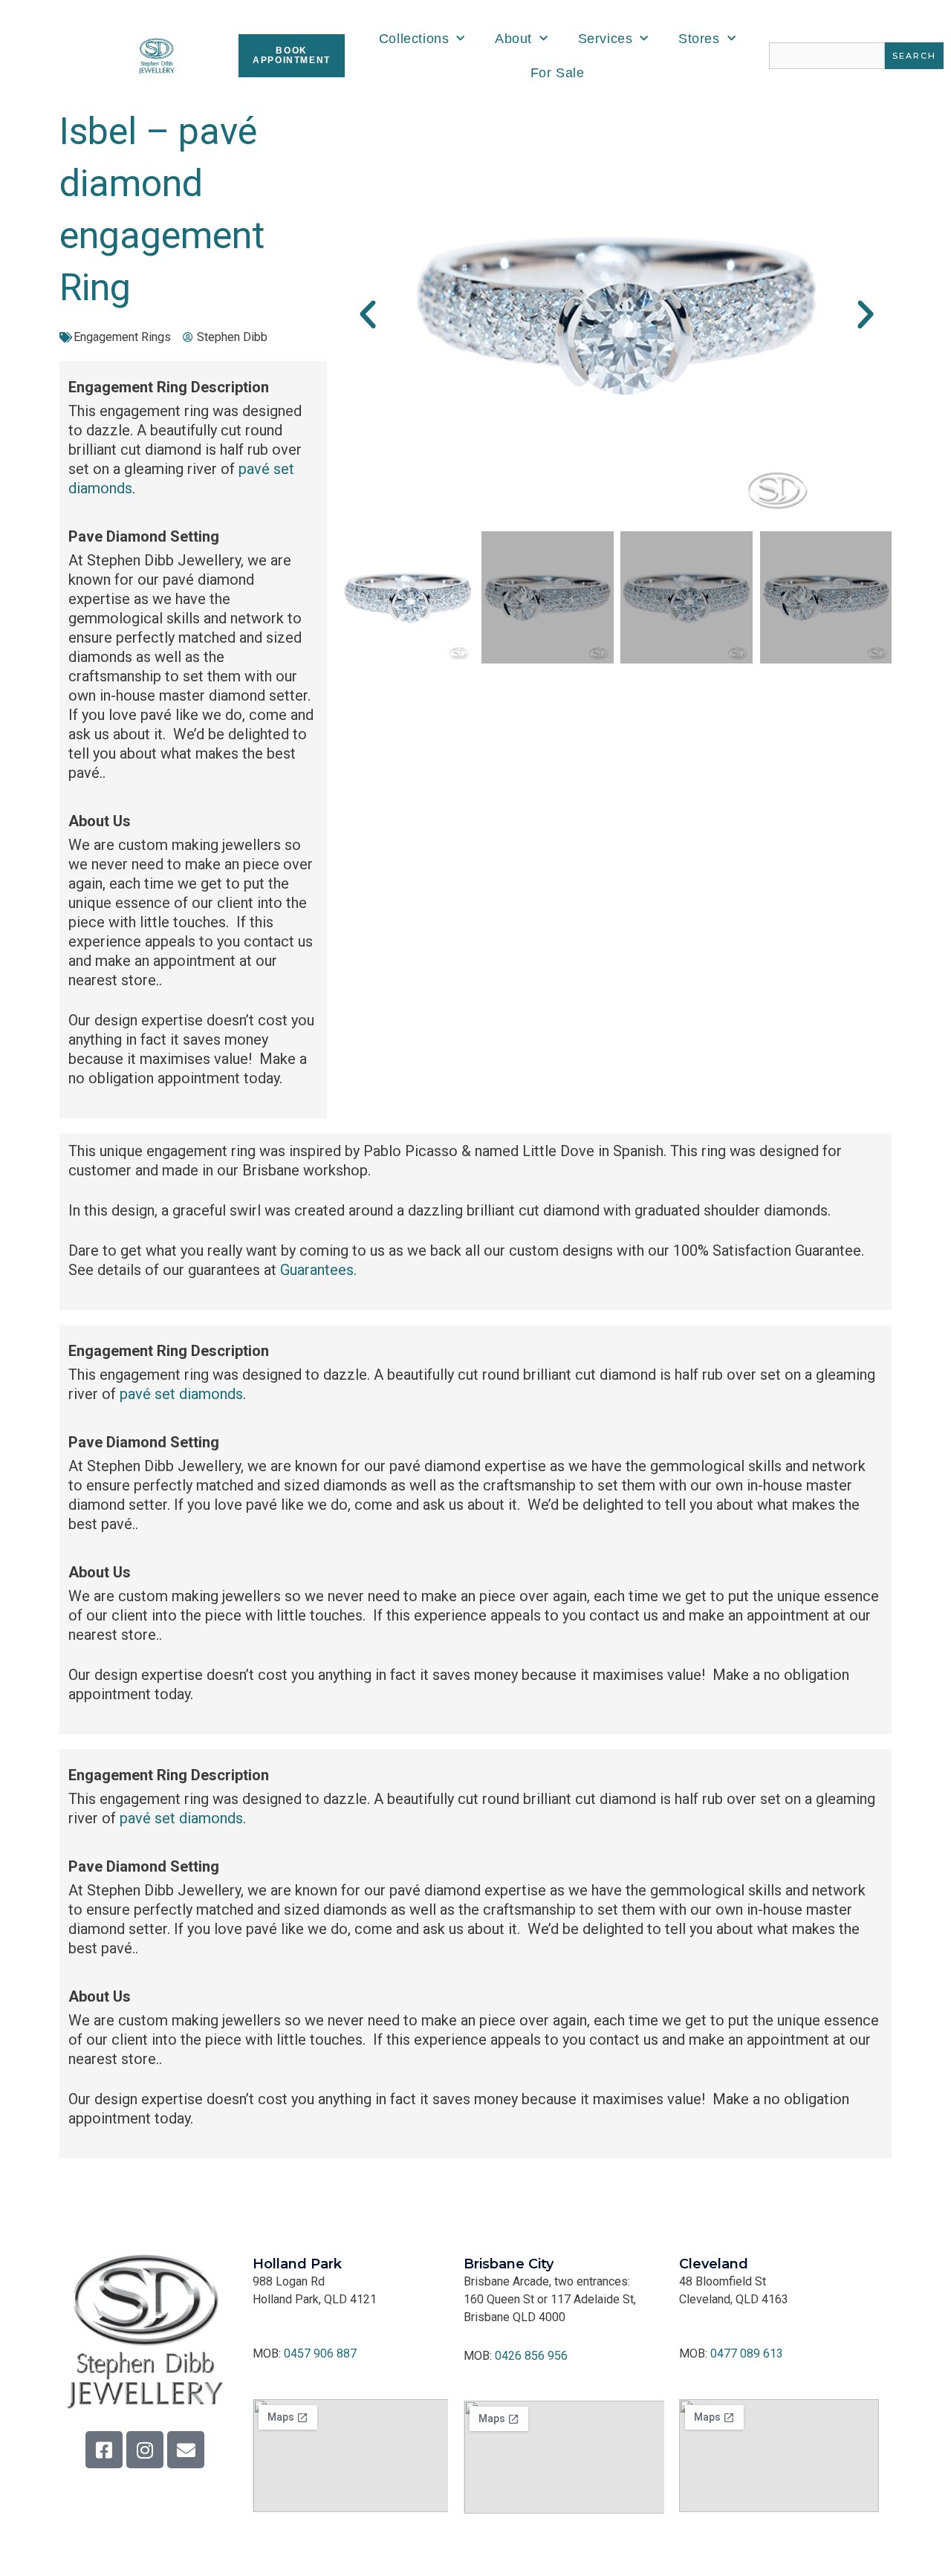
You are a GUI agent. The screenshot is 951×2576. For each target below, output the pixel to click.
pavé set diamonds (181, 1394)
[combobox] (827, 56)
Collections (414, 39)
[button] (368, 315)
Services (606, 39)
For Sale (558, 73)
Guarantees (317, 1270)
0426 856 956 (531, 2356)
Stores (699, 39)
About (513, 39)
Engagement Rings (122, 337)
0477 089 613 (747, 2353)
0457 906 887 (320, 2353)
